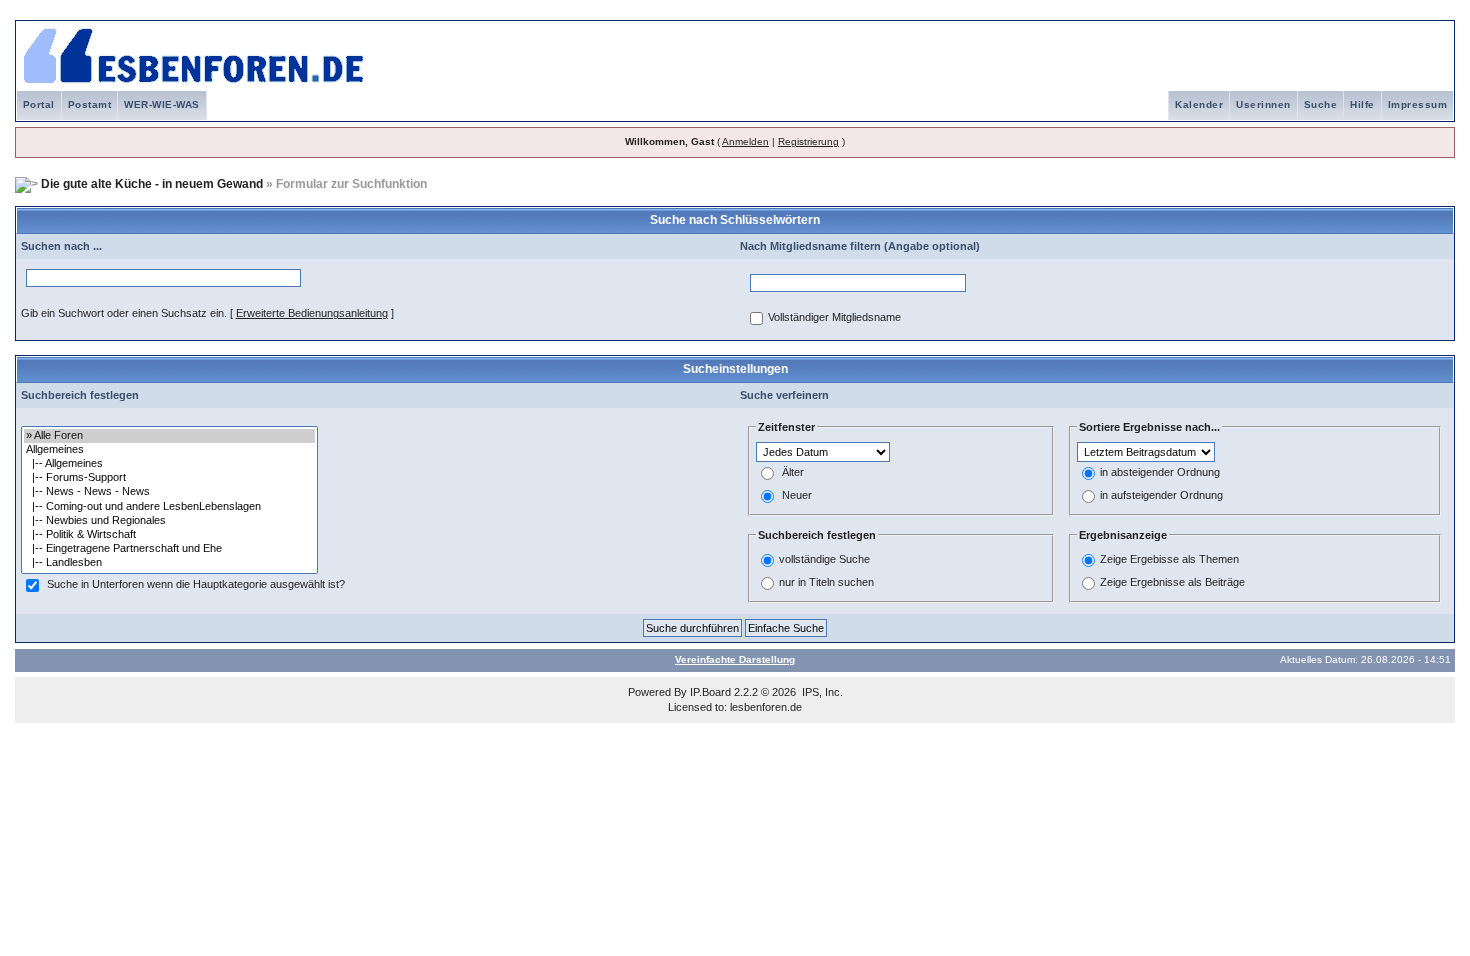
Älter (793, 472)
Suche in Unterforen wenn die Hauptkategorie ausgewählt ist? (196, 584)
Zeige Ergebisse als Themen (1169, 559)
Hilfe (1362, 104)
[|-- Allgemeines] (169, 464)
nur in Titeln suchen (826, 582)
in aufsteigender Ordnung (1161, 495)
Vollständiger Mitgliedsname (834, 317)
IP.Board (710, 692)
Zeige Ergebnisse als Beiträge (1172, 582)
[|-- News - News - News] (169, 492)
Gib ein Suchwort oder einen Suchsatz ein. (124, 313)
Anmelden (745, 141)
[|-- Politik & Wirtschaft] (169, 535)
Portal (39, 104)
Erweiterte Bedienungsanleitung (312, 313)
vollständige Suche (824, 559)
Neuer (797, 495)
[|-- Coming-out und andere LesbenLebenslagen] (169, 507)
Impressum (1418, 104)
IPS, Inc (821, 692)
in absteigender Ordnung (1160, 472)
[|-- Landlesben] (169, 563)
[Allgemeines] (169, 450)
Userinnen (1263, 104)
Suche (1321, 104)
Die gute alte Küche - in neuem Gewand (152, 184)
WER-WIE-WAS (162, 104)
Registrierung (808, 141)
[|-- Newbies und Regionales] (169, 521)
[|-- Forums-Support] (169, 478)
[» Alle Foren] (169, 436)
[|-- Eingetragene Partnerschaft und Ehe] (169, 549)
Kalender (1199, 104)
